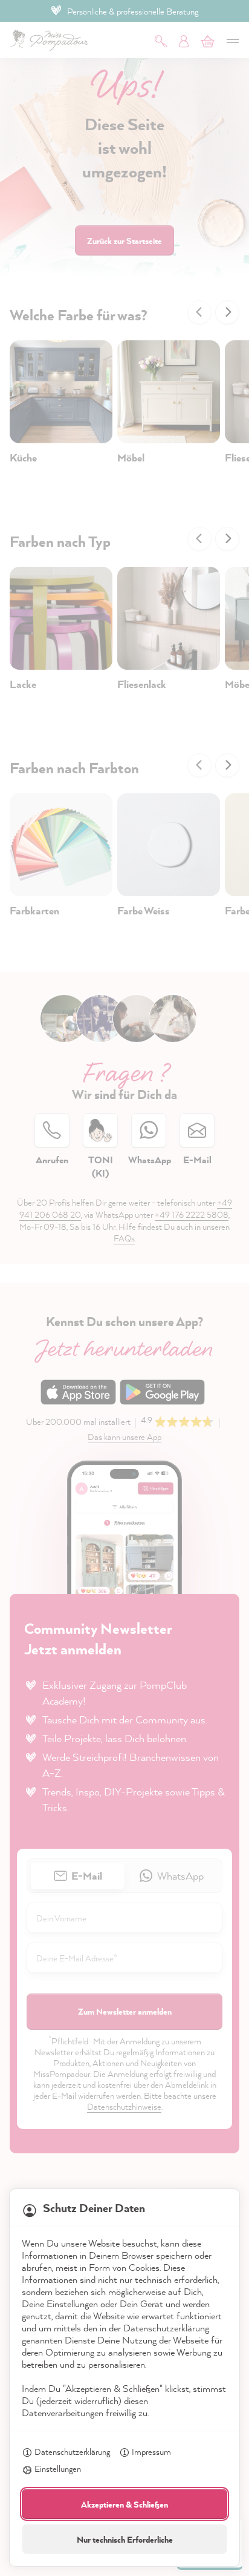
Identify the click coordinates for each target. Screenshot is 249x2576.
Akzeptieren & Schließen (124, 2504)
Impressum (151, 2452)
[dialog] (124, 1288)
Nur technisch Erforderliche (125, 2539)
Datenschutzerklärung (72, 2452)
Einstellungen (58, 2469)
